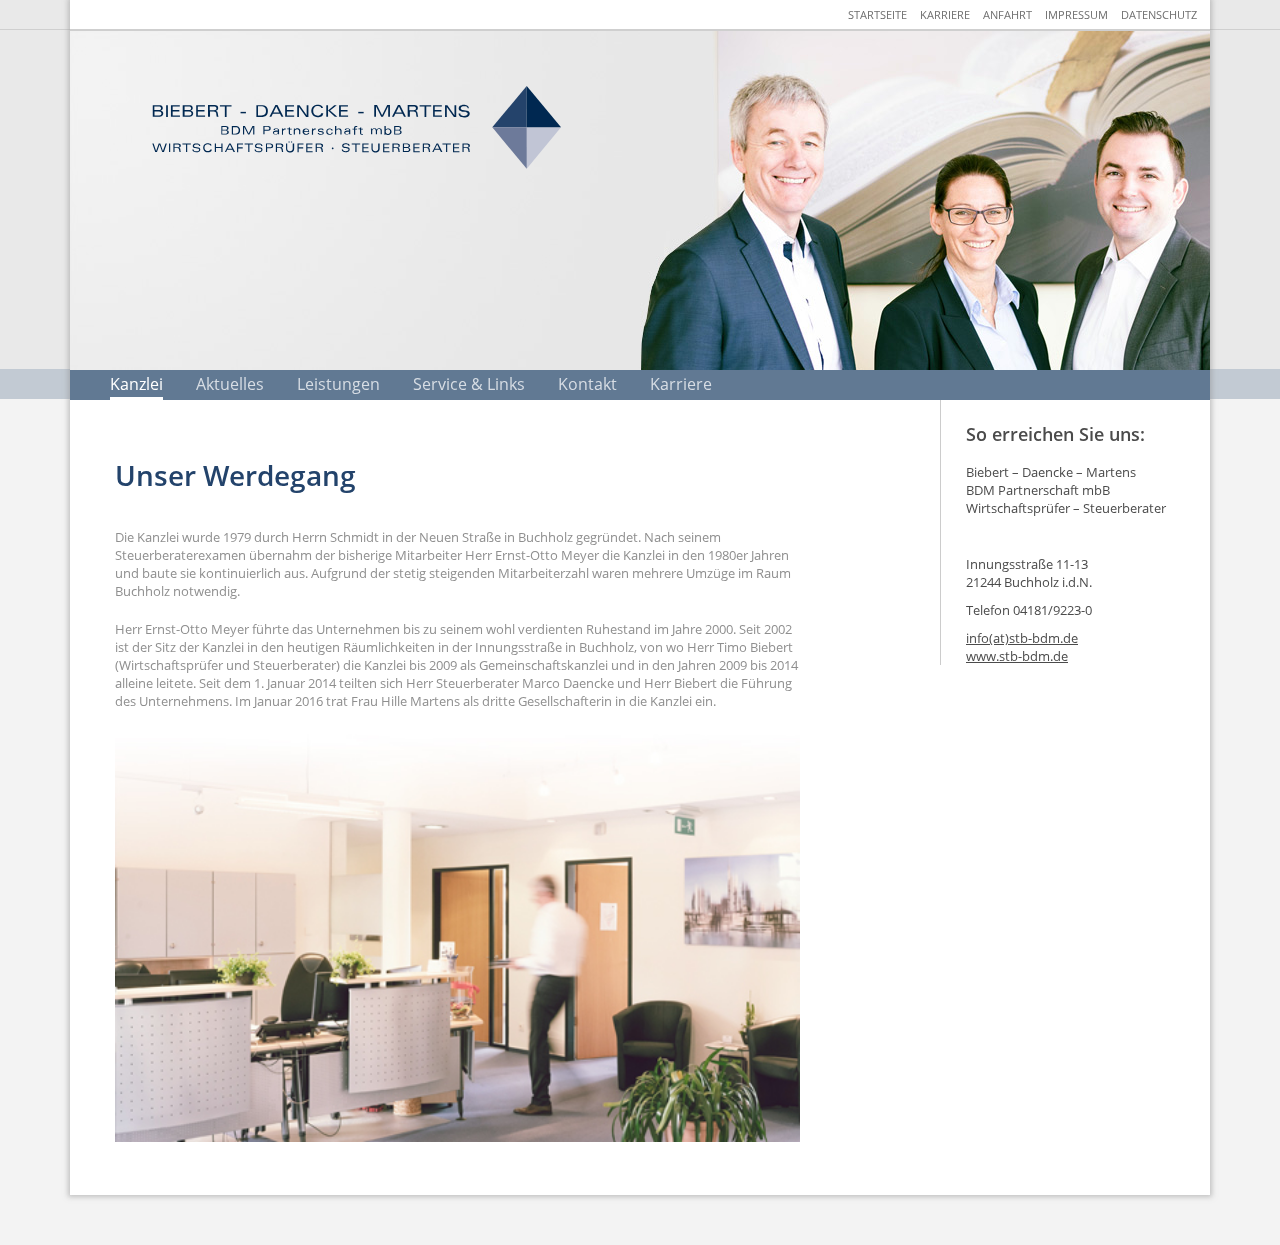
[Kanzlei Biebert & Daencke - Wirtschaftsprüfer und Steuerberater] (355, 127)
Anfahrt (1007, 14)
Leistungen (338, 384)
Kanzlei (136, 384)
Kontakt (587, 384)
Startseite (877, 14)
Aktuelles (230, 384)
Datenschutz (1159, 14)
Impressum (1076, 14)
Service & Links (469, 384)
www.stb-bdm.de (1017, 656)
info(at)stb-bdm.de (1022, 638)
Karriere (945, 14)
